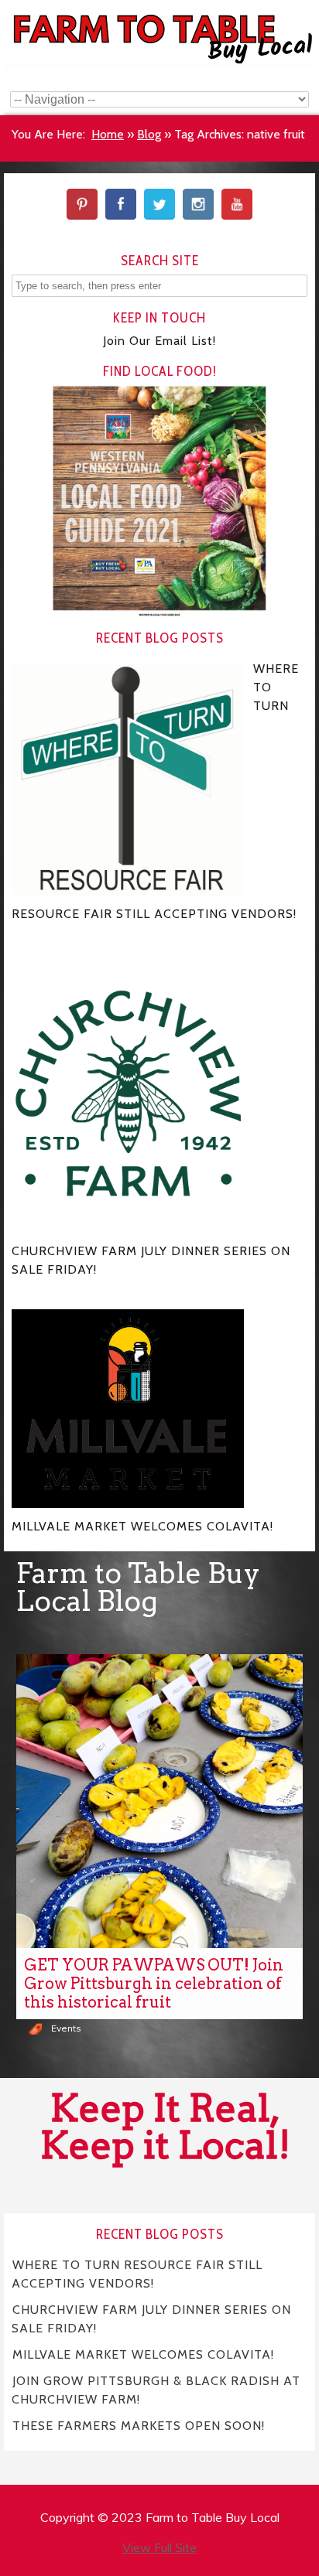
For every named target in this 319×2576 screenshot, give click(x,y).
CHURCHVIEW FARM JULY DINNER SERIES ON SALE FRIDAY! (151, 2319)
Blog (149, 134)
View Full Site (159, 2547)
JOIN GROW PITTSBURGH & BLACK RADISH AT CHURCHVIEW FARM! (156, 2390)
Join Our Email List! (159, 341)
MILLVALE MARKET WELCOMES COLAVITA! (143, 2354)
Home (108, 134)
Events (66, 2028)
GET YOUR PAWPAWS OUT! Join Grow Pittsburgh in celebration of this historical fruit (154, 1984)
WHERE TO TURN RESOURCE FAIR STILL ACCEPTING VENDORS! (137, 2274)
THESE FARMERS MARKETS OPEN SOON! (139, 2426)
